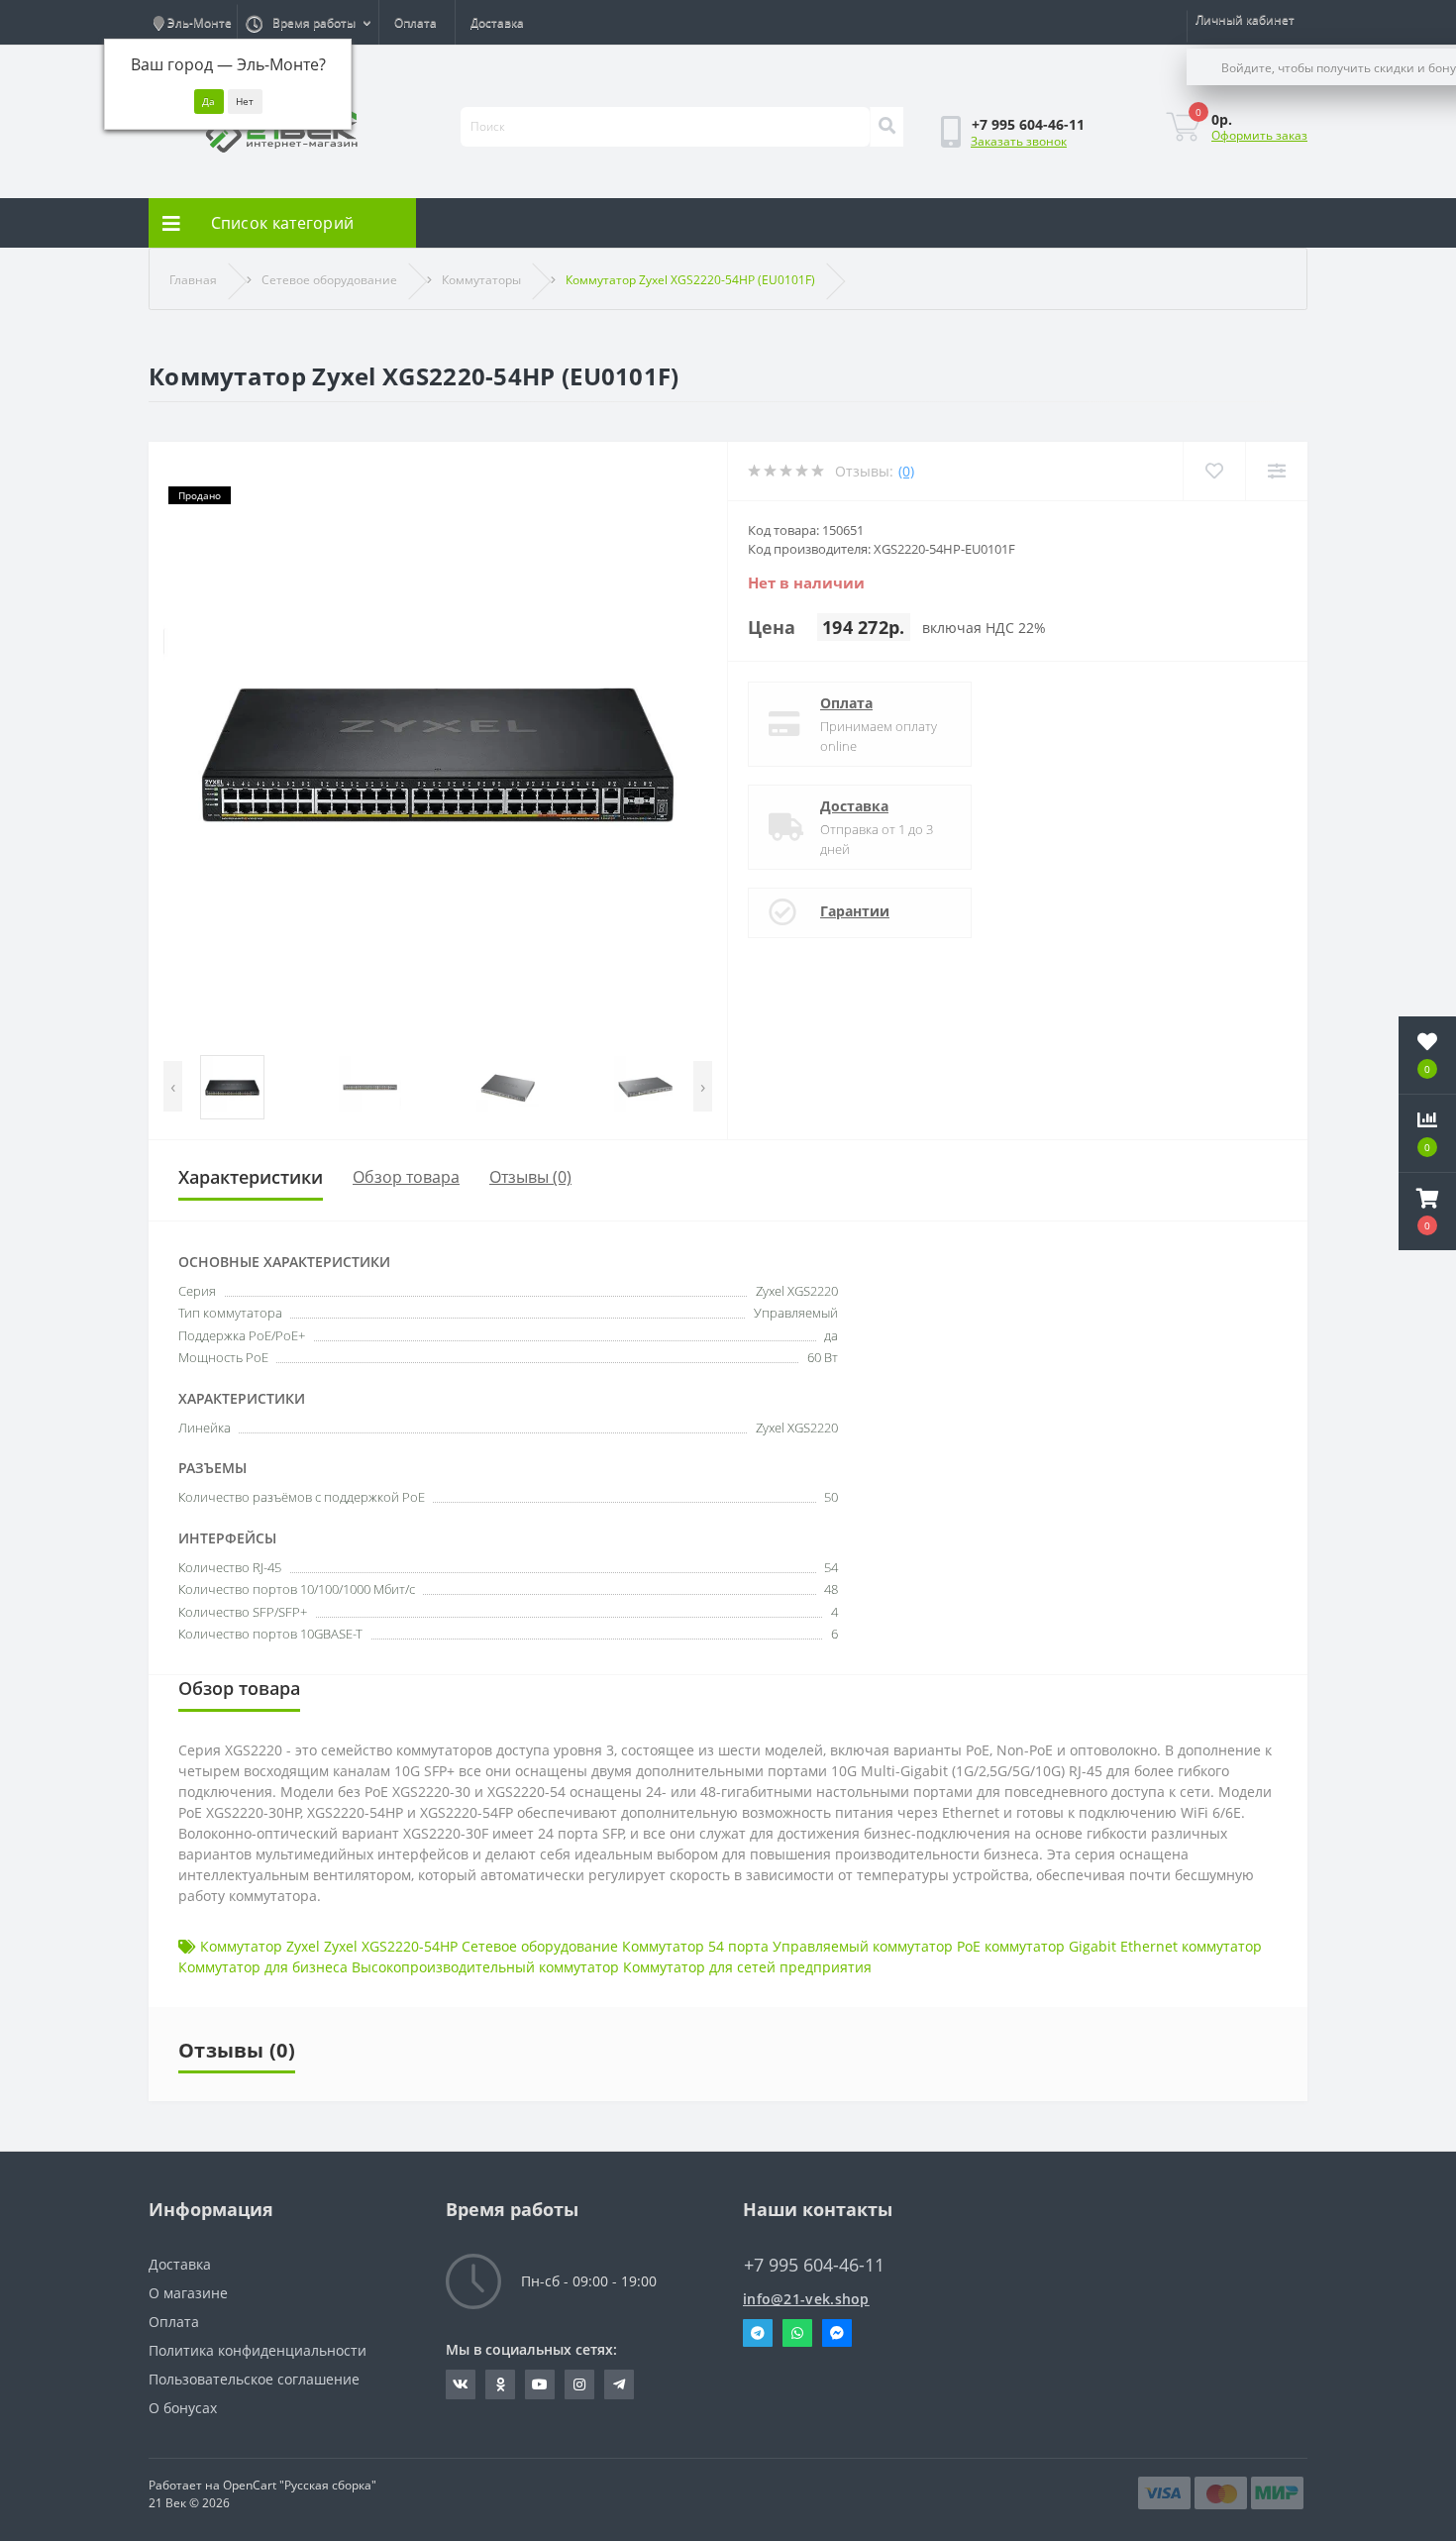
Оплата (416, 22)
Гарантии (855, 911)
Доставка (497, 22)
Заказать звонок (1019, 141)
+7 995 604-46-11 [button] (814, 2265)
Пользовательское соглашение (254, 2379)
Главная (193, 280)
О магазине (188, 2293)
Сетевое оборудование (329, 280)
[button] (1427, 1212)
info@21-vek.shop (806, 2299)
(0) (906, 471)
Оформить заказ (1259, 135)
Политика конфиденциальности (258, 2350)
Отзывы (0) (530, 1177)
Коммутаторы (481, 280)
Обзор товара (406, 1177)
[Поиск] (886, 127)
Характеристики (251, 1177)
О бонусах (183, 2408)
